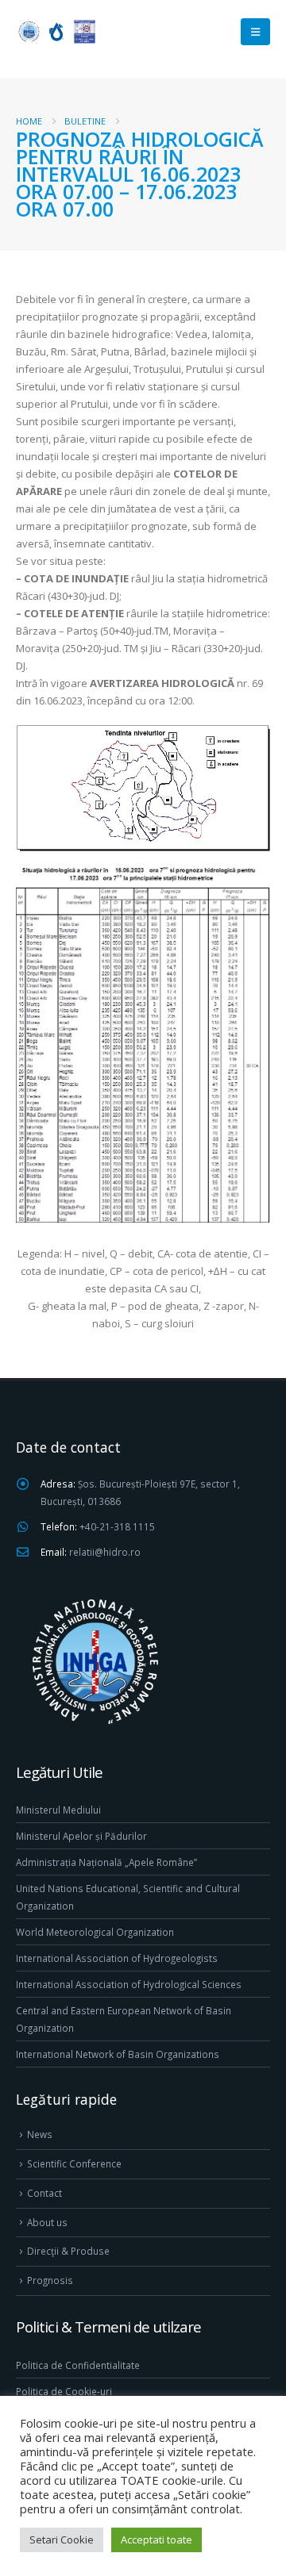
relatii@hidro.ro (105, 1552)
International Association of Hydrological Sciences (129, 1984)
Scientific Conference (74, 2163)
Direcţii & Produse (68, 2251)
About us (47, 2222)
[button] (255, 32)
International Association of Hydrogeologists (117, 1958)
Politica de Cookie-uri (64, 2391)
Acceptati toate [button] (157, 2540)
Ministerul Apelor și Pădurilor (81, 1836)
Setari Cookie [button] (62, 2540)
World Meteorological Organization (95, 1932)
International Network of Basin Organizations (118, 2054)
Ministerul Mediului (58, 1810)
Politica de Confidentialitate (78, 2365)
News (40, 2134)
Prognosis (50, 2280)
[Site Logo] (56, 31)
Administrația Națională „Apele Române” (106, 1862)
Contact (44, 2193)
